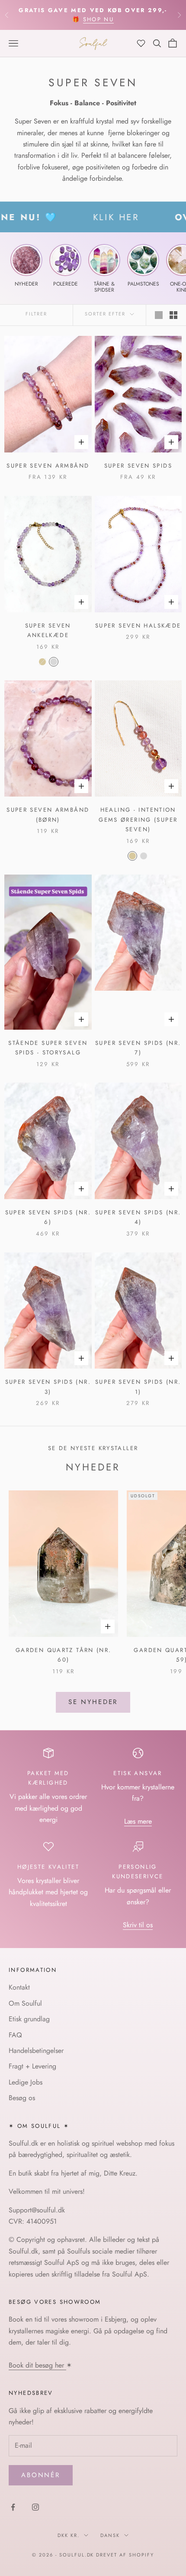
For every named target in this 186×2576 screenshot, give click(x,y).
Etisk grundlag (29, 2019)
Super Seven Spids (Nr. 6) (48, 1217)
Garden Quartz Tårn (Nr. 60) (64, 1655)
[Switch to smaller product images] (173, 315)
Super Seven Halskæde (138, 626)
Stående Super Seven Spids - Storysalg (48, 1048)
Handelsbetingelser (36, 2051)
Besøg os (22, 2098)
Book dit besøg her (37, 2365)
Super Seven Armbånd (48, 466)
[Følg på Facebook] (13, 2507)
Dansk (110, 2535)
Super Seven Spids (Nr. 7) (138, 1048)
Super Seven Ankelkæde (48, 630)
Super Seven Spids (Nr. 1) (138, 1387)
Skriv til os (138, 1925)
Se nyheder (93, 1702)
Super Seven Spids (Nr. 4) (138, 1217)
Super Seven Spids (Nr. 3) (48, 1387)
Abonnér (41, 2475)
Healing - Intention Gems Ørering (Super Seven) (138, 820)
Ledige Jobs (26, 2082)
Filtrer (36, 314)
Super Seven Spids (138, 466)
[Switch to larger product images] (159, 315)
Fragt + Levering (32, 2066)
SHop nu (98, 19)
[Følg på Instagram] (35, 2507)
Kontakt (19, 1987)
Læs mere (138, 1821)
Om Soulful (25, 2003)
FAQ (15, 2035)
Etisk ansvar (138, 1773)
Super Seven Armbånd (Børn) (48, 815)
